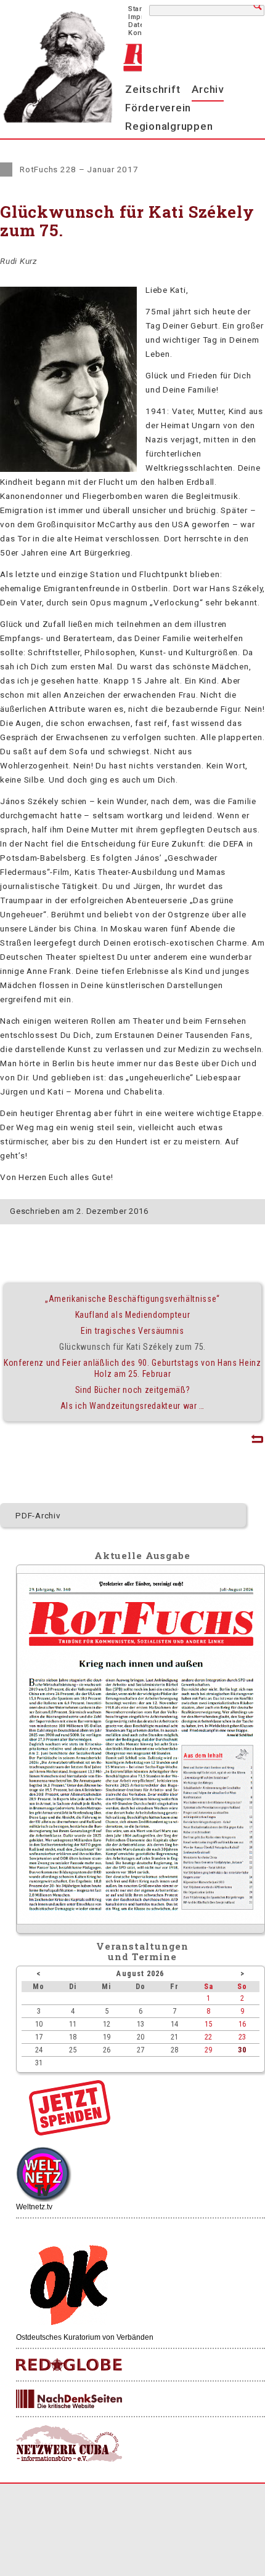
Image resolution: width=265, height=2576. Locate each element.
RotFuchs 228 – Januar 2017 (79, 169)
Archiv (208, 89)
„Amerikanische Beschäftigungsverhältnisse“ (132, 1299)
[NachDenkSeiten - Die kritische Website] (69, 2399)
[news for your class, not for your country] (69, 2365)
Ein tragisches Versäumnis (132, 1331)
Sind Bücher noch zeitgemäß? (133, 1390)
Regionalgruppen (169, 126)
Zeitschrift (153, 89)
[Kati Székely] (68, 469)
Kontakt (141, 33)
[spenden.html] (70, 2132)
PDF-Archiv (38, 1515)
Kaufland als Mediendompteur (133, 1315)
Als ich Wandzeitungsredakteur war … (132, 1406)
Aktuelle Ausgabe (142, 1555)
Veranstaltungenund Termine (143, 1951)
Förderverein (158, 108)
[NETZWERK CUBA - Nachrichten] (69, 2444)
